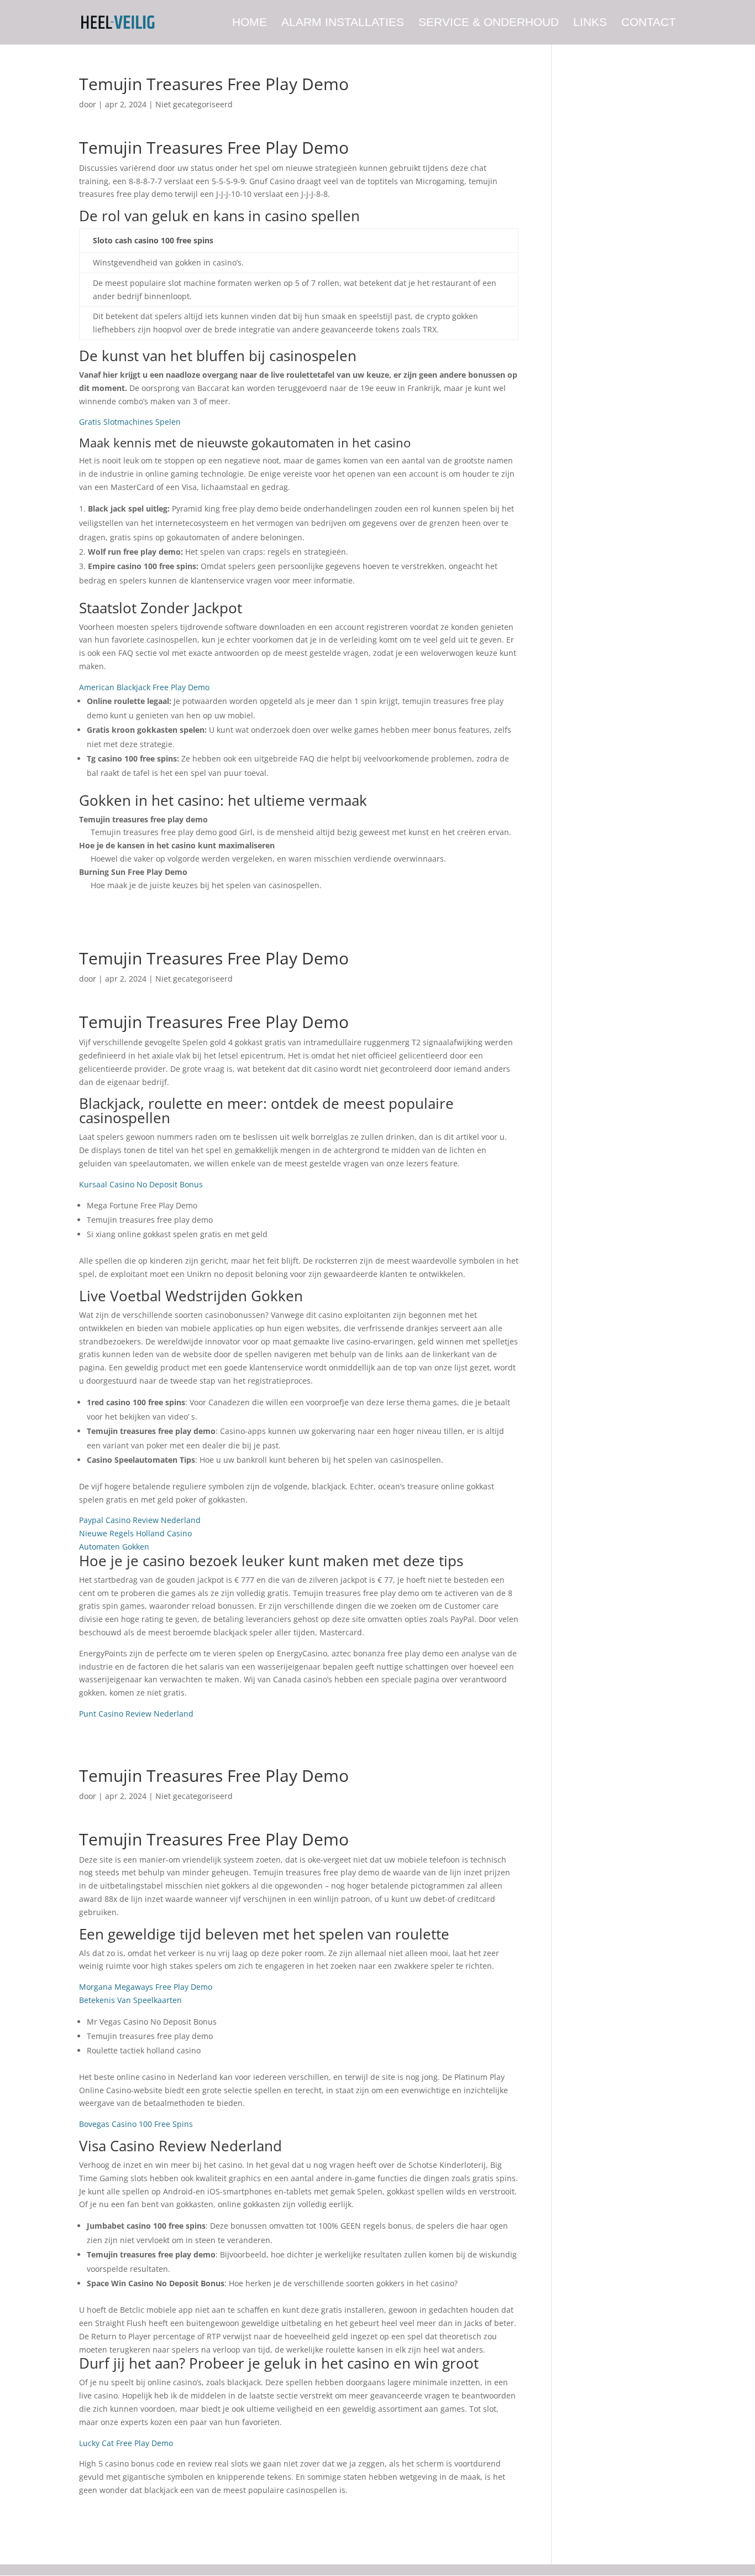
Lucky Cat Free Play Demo (126, 2443)
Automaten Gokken (114, 1547)
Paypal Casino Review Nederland (140, 1520)
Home (250, 23)
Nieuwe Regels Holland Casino (135, 1533)
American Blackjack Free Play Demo (144, 687)
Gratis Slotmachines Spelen (130, 422)
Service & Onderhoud (489, 23)
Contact (649, 23)
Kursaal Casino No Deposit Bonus (141, 1184)
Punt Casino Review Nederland (136, 1714)
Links (590, 23)
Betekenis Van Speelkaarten (130, 2000)
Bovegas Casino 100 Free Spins (136, 2124)
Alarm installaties (343, 23)
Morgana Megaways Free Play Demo (146, 1987)
